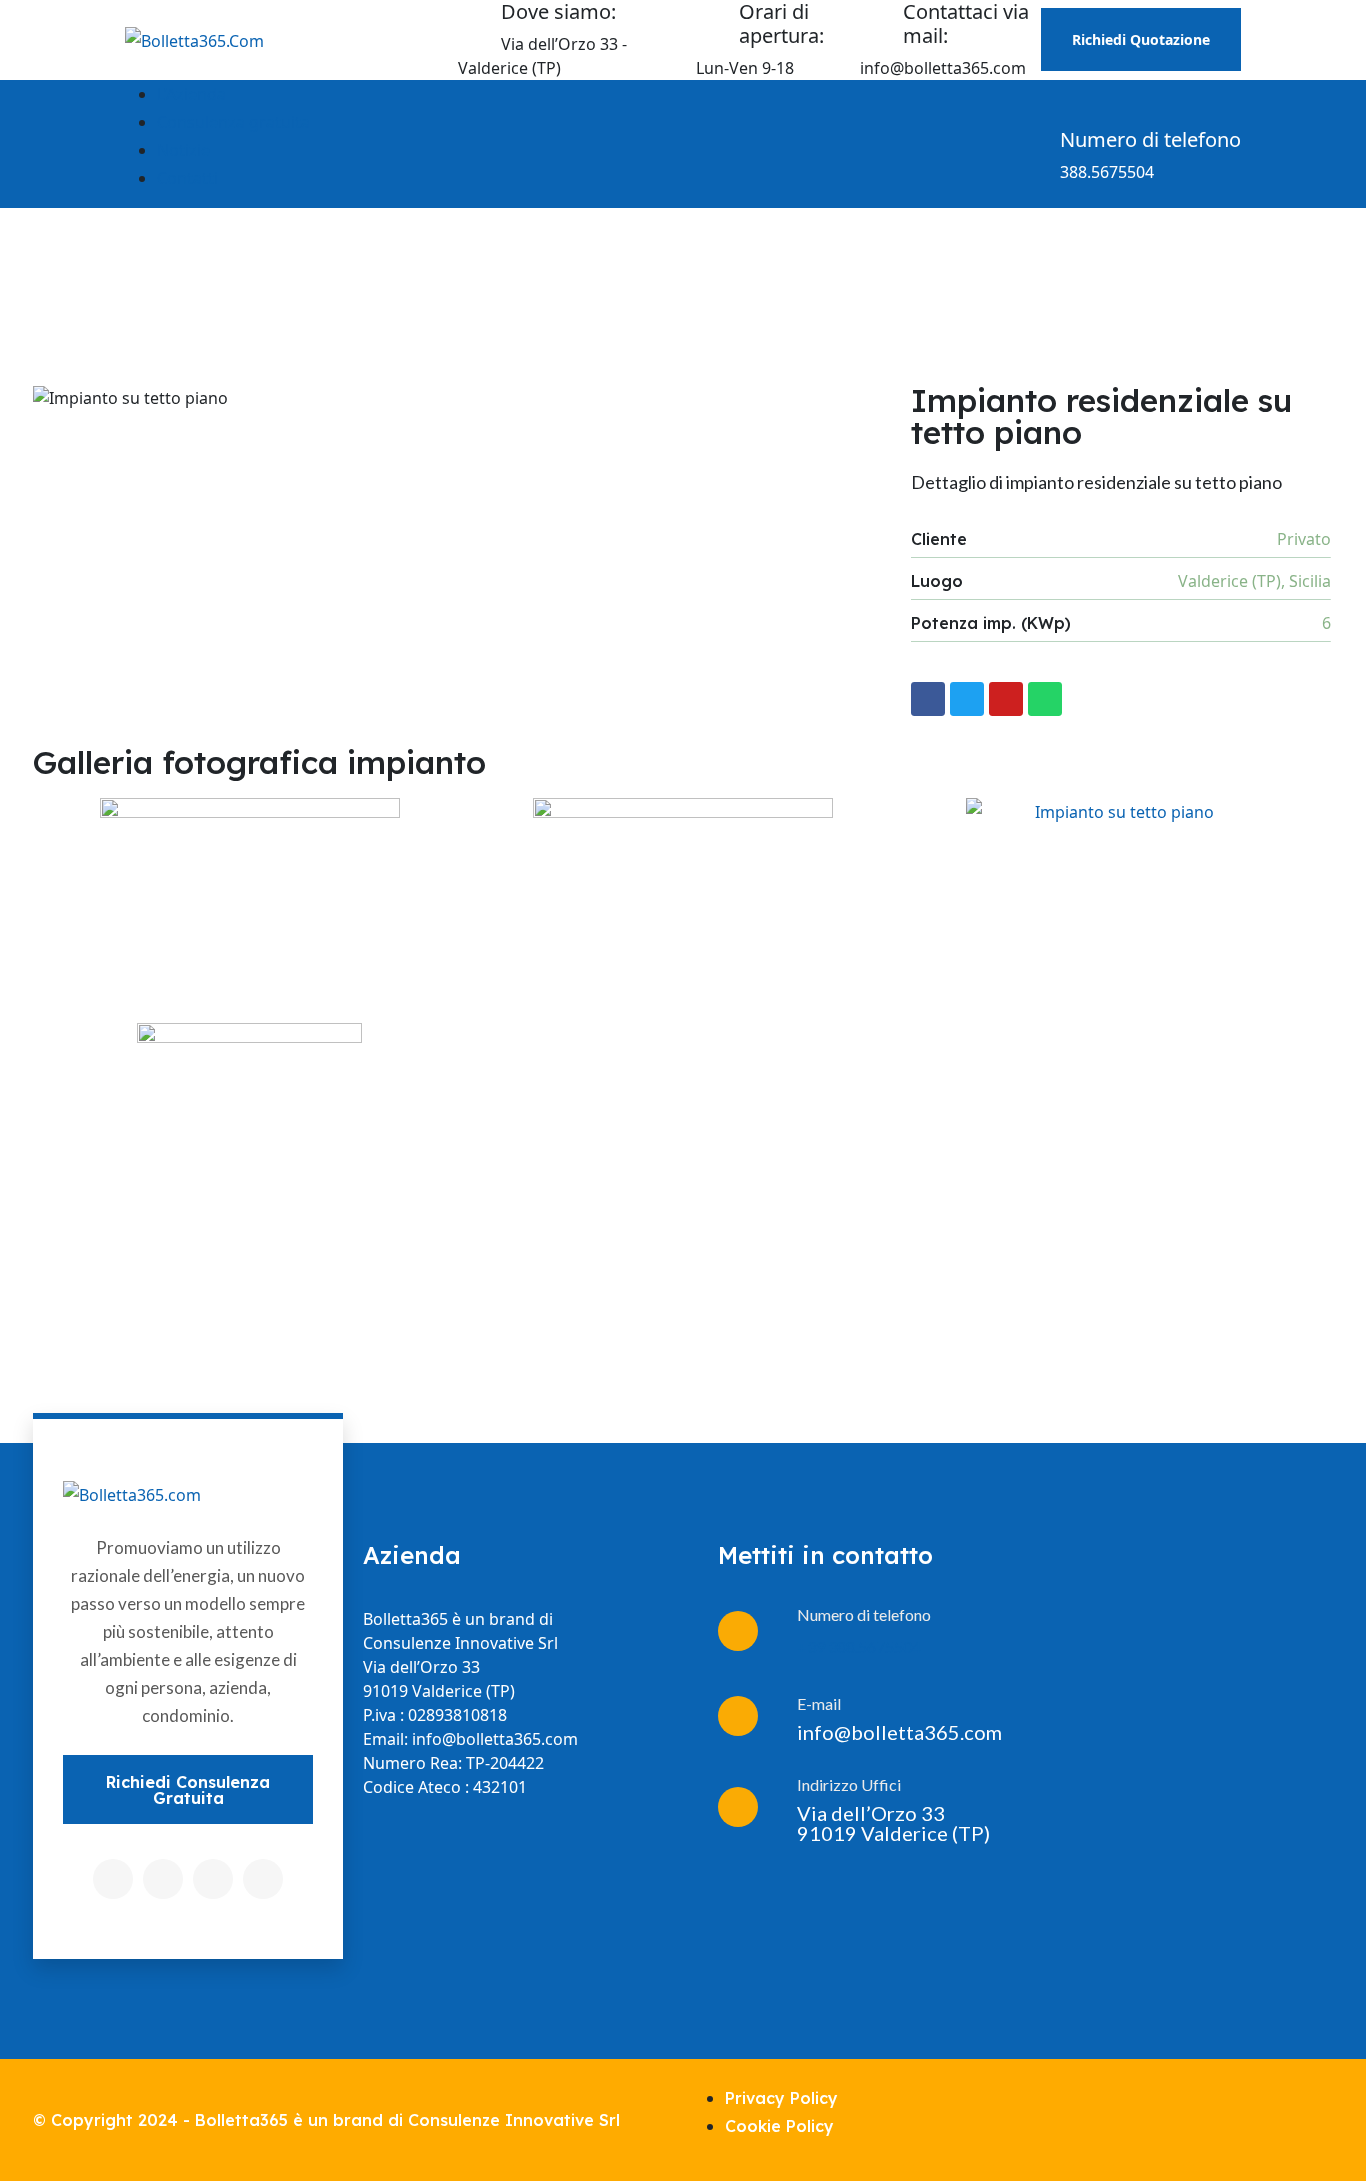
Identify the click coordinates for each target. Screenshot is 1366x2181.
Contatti (187, 178)
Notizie (183, 150)
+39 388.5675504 (859, 1646)
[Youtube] (1006, 699)
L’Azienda (191, 94)
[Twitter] (967, 699)
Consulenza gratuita (233, 122)
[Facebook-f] (928, 699)
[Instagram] (213, 1879)
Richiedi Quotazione (1141, 39)
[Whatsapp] (1045, 699)
